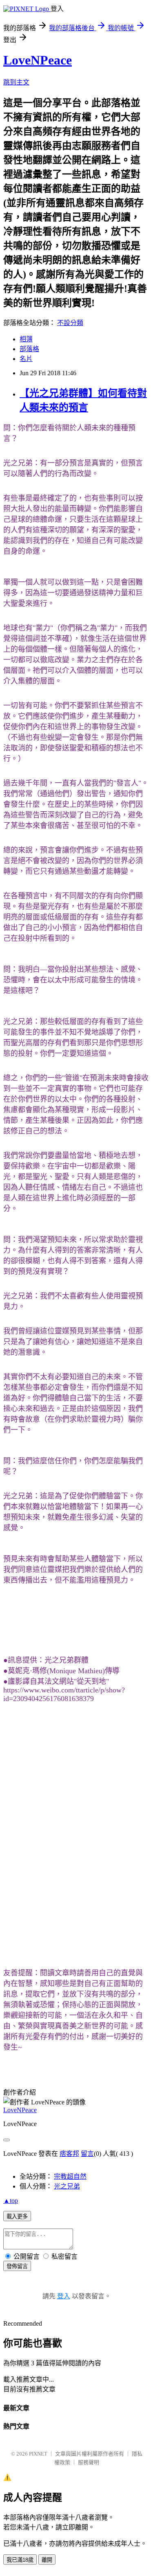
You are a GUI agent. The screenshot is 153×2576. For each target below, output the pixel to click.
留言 (87, 2154)
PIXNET (38, 2454)
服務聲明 (89, 2462)
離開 (47, 2560)
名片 (26, 359)
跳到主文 (16, 82)
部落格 (29, 349)
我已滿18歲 (20, 2560)
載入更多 (17, 2216)
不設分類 (70, 323)
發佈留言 (17, 2266)
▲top (11, 2201)
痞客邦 (69, 2154)
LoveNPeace (38, 60)
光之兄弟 (67, 2186)
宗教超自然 (70, 2176)
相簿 (26, 339)
